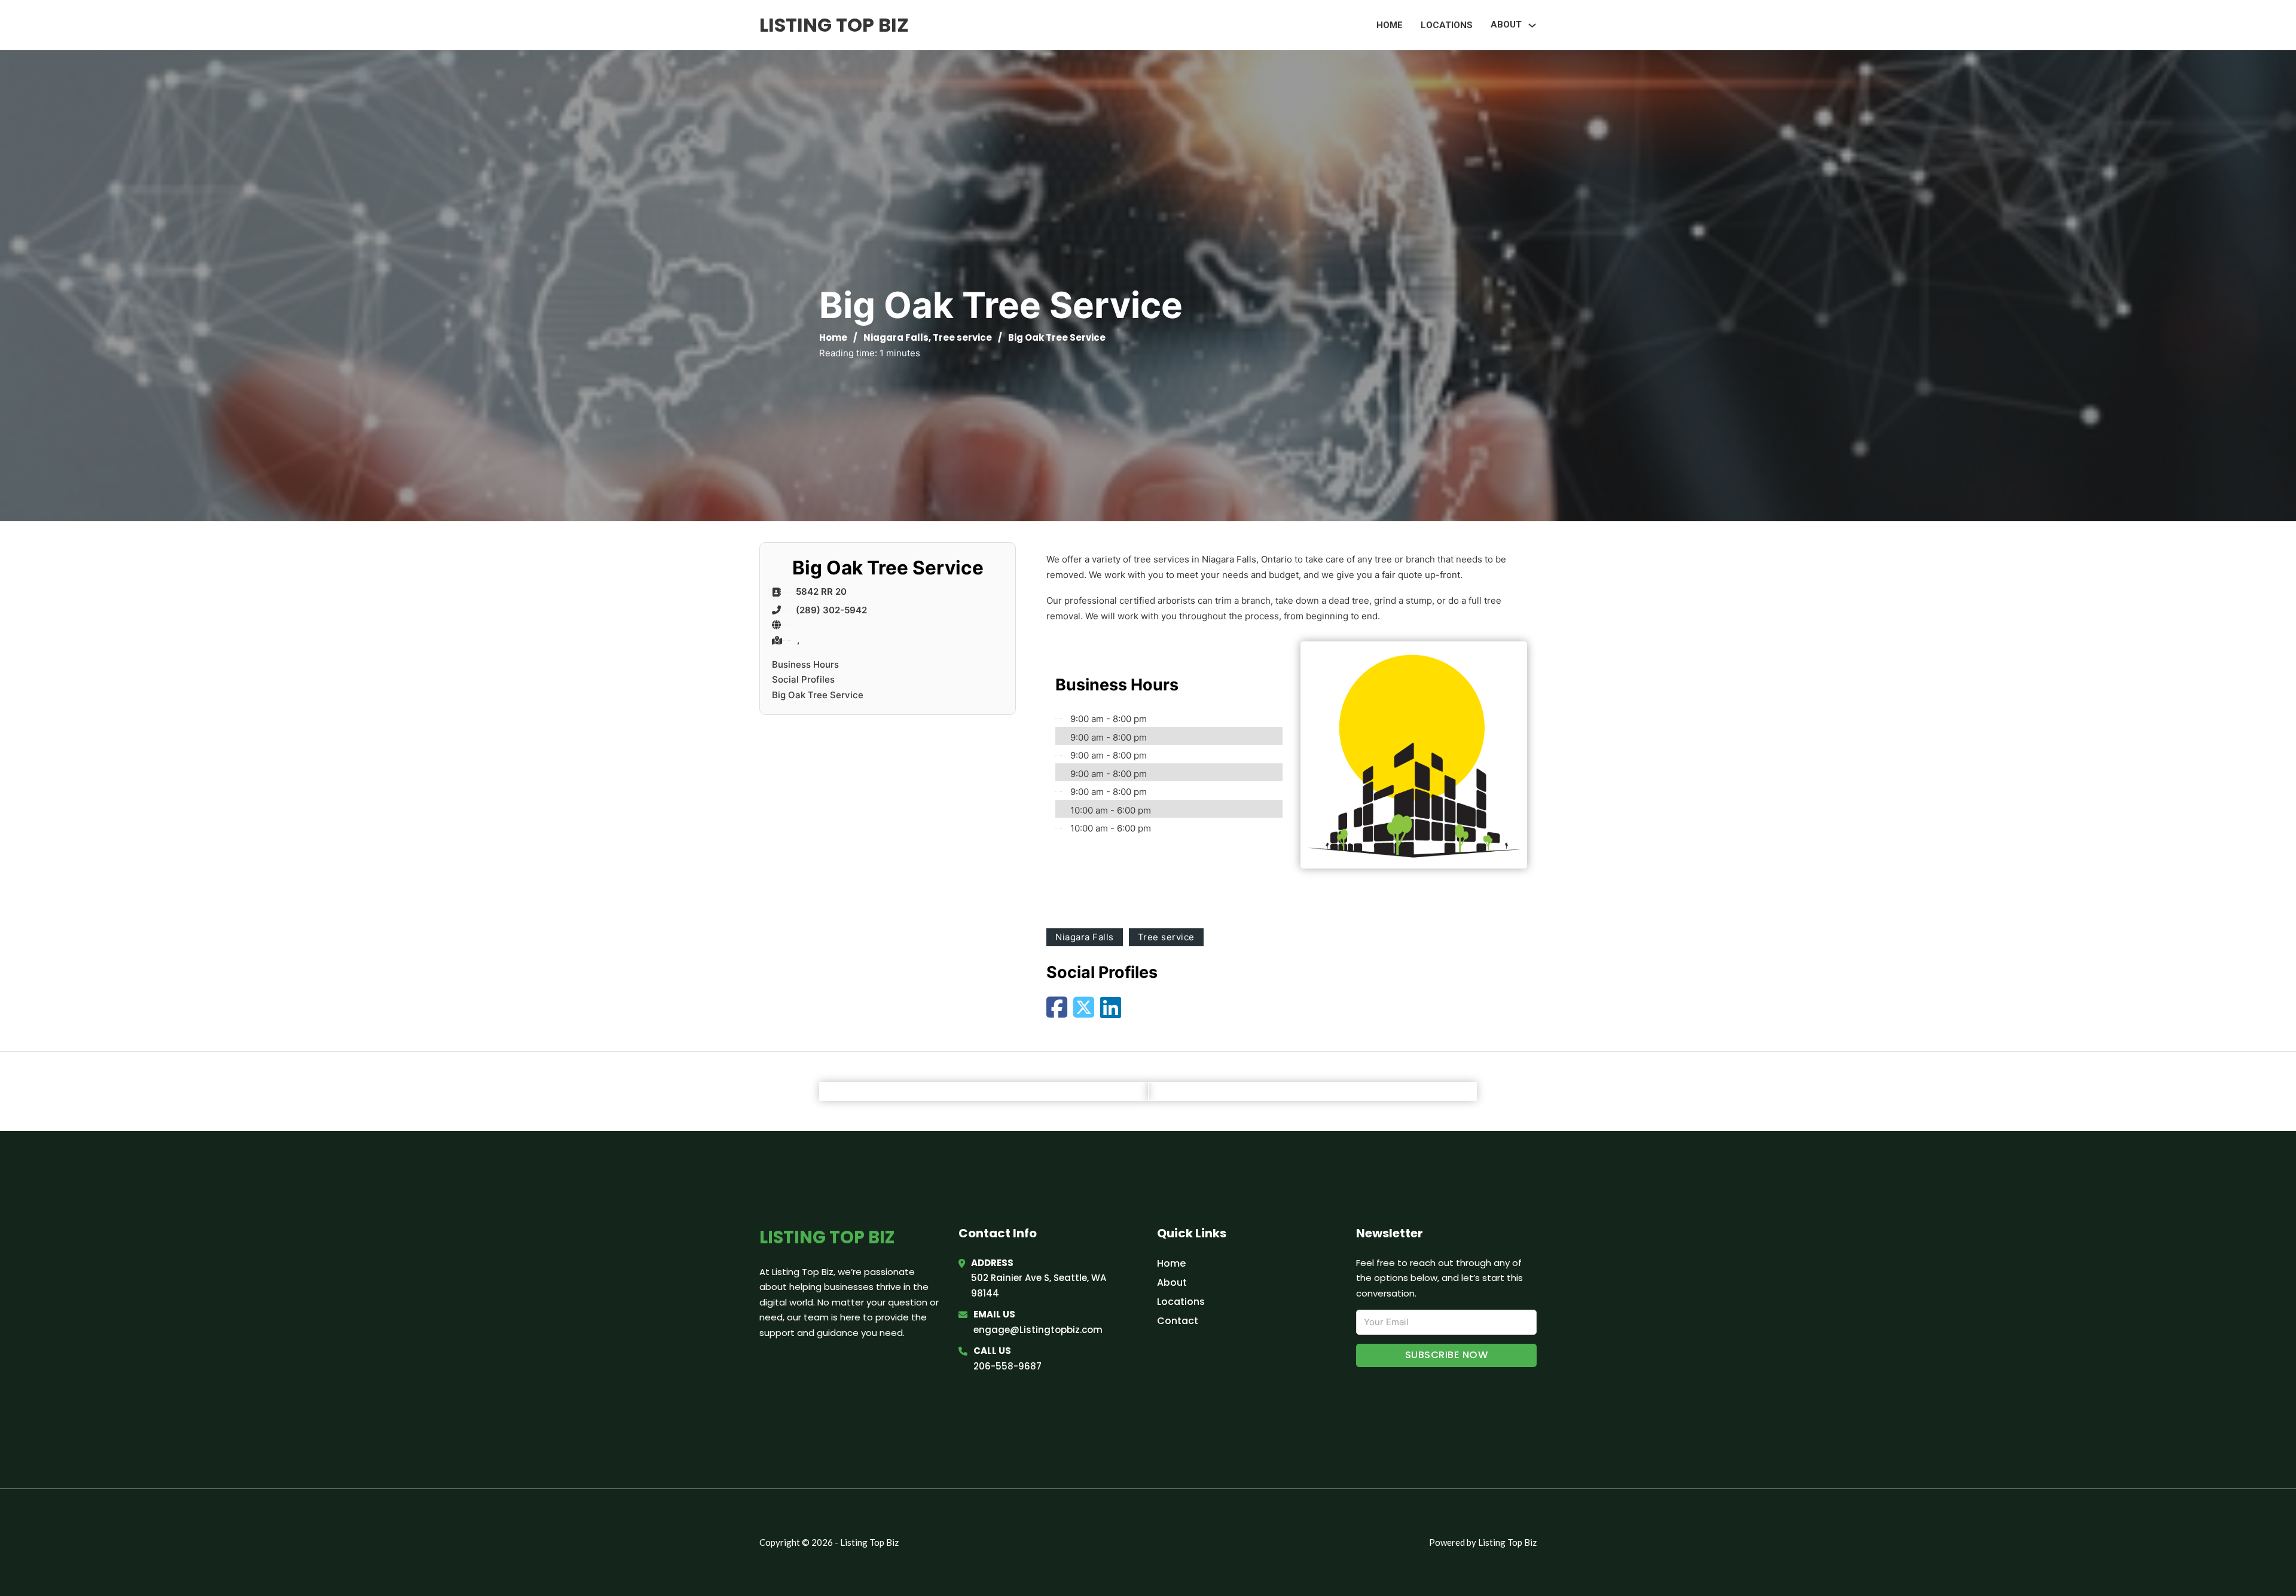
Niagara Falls (896, 337)
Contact (1178, 1321)
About (1172, 1282)
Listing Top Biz (834, 25)
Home (1390, 25)
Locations (1447, 25)
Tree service (962, 337)
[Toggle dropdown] (1532, 25)
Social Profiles (803, 679)
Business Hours (805, 664)
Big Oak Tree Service (818, 695)
